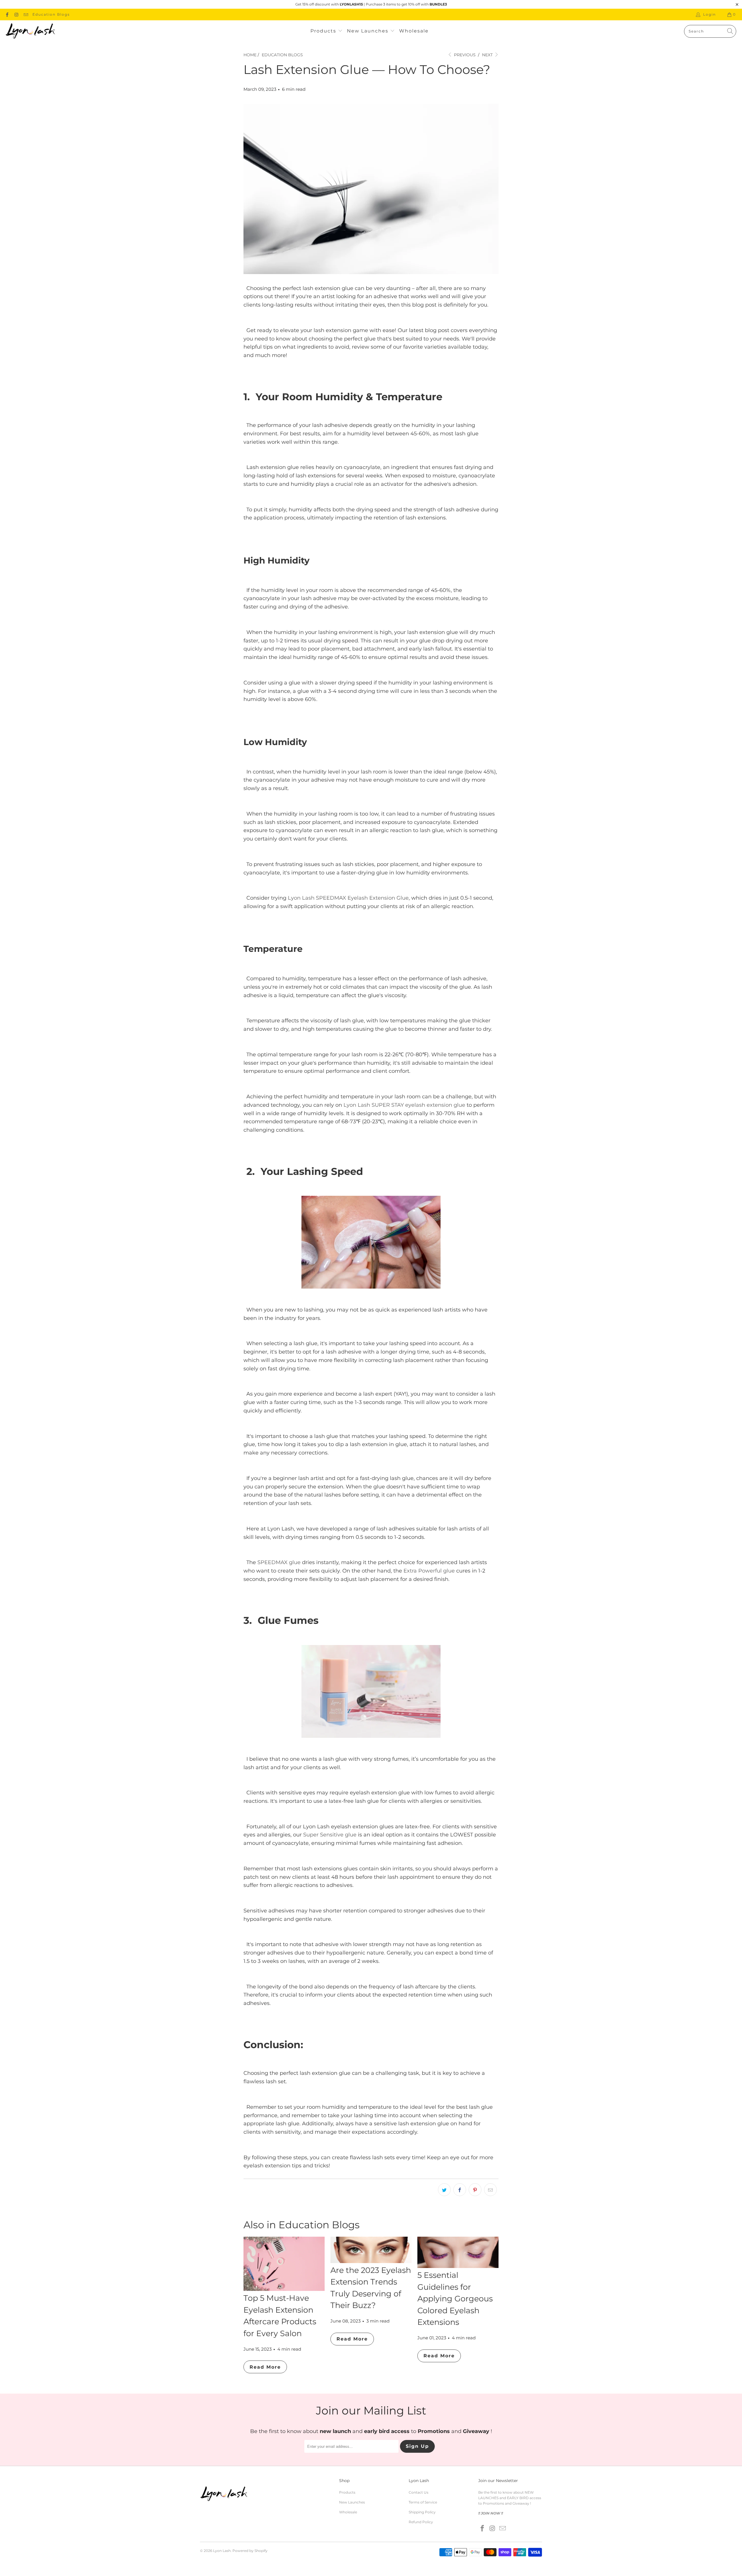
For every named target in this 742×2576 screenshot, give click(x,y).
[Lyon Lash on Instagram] (16, 14)
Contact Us (419, 2492)
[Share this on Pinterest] (475, 2190)
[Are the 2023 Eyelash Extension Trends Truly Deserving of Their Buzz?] (371, 2250)
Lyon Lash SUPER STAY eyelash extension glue (404, 1105)
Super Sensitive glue (330, 1835)
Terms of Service (423, 2502)
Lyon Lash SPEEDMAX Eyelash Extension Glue (348, 898)
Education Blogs (51, 14)
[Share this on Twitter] (444, 2190)
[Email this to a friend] (490, 2190)
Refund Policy (421, 2522)
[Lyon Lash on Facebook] (7, 14)
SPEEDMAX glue (279, 1562)
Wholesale (414, 31)
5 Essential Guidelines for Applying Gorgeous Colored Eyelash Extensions (455, 2299)
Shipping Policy (422, 2512)
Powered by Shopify (250, 2551)
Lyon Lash (222, 2551)
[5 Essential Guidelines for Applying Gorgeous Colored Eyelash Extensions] (458, 2252)
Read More (265, 2367)
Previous (464, 55)
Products (324, 31)
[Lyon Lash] (30, 31)
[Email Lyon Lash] (26, 14)
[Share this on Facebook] (460, 2190)
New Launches (369, 31)
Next (488, 55)
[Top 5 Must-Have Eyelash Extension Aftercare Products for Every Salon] (284, 2264)
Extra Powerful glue (429, 1571)
